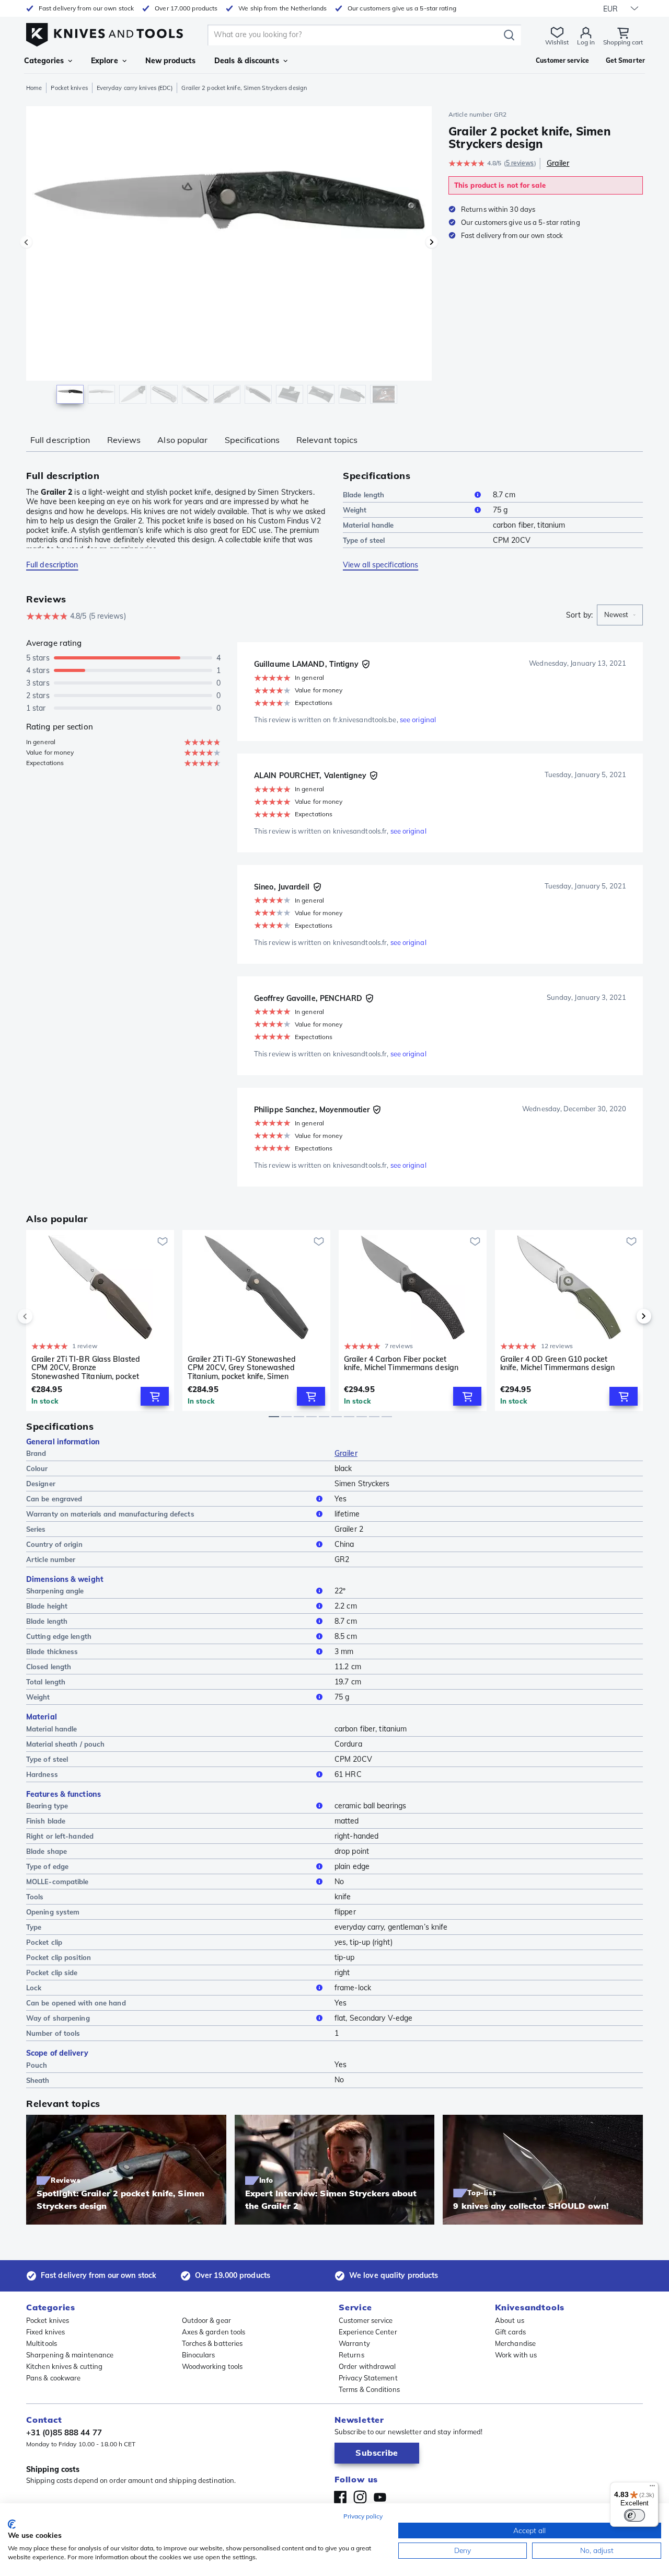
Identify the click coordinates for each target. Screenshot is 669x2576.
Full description (60, 440)
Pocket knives (69, 88)
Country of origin (54, 1544)
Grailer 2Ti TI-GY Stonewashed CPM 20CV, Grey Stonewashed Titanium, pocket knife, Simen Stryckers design (242, 1367)
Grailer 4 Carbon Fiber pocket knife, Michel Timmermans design (401, 1364)
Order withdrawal (367, 2366)
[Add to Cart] (155, 1396)
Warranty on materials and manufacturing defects (110, 1514)
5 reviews (520, 163)
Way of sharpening (58, 2018)
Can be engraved (54, 1499)
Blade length (364, 495)
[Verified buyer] (366, 664)
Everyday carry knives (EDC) (135, 88)
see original (418, 720)
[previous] (43, 1316)
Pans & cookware (54, 2378)
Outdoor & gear (206, 2320)
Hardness (42, 1774)
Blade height (47, 1606)
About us (510, 2320)
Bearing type (47, 1806)
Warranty (354, 2343)
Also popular (182, 440)
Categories (44, 61)
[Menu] (652, 2488)
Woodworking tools (212, 2366)
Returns (351, 2355)
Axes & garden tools (214, 2332)
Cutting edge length (59, 1636)
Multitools (42, 2343)
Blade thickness (52, 1651)
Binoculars (199, 2355)
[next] (626, 1316)
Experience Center (368, 2332)
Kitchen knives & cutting (64, 2366)
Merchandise (515, 2343)
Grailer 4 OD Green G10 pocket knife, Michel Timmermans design (557, 1364)
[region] (229, 257)
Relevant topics (327, 440)
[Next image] (432, 242)
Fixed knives (45, 2332)
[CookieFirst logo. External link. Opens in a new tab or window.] (12, 2524)
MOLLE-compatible (57, 1882)
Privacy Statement (368, 2378)
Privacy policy (363, 2516)
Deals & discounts (247, 61)
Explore (105, 61)
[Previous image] (26, 242)
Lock (34, 1988)
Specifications (252, 440)
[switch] (635, 2515)
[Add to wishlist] (163, 1241)
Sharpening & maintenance (70, 2355)
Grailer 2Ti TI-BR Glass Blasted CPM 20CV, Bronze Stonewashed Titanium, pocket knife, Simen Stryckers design (86, 1367)
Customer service (366, 2320)
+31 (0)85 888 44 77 (64, 2432)
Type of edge (47, 1866)
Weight (355, 510)
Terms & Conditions (369, 2389)
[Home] (105, 32)
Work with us (516, 2355)
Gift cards (510, 2332)
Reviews (124, 440)
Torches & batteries (212, 2343)
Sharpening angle (55, 1591)
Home (34, 88)
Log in (586, 42)
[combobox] (620, 615)
